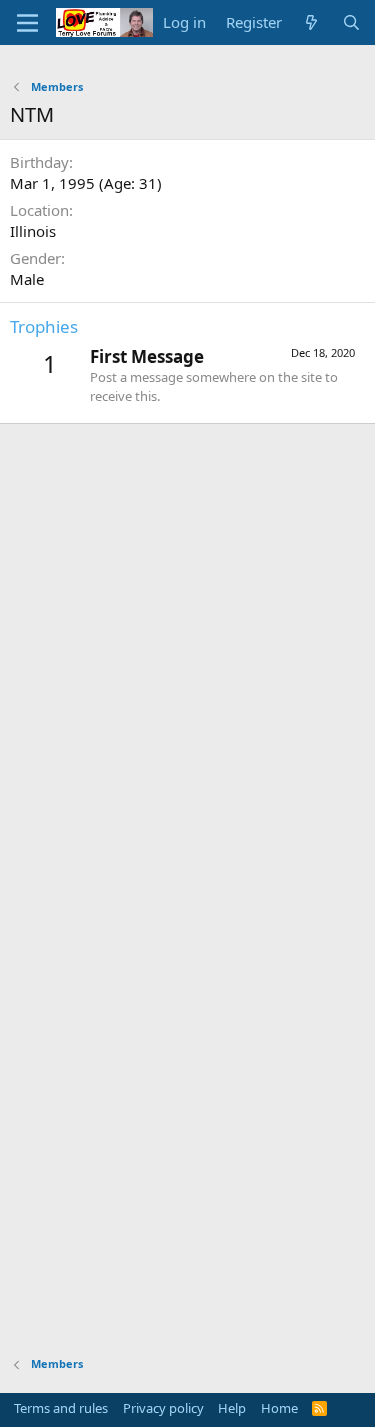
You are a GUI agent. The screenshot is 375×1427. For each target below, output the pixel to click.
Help (232, 1408)
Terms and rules (61, 1408)
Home (279, 1408)
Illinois (33, 231)
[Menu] (27, 23)
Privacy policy (163, 1408)
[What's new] (311, 22)
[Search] (351, 22)
